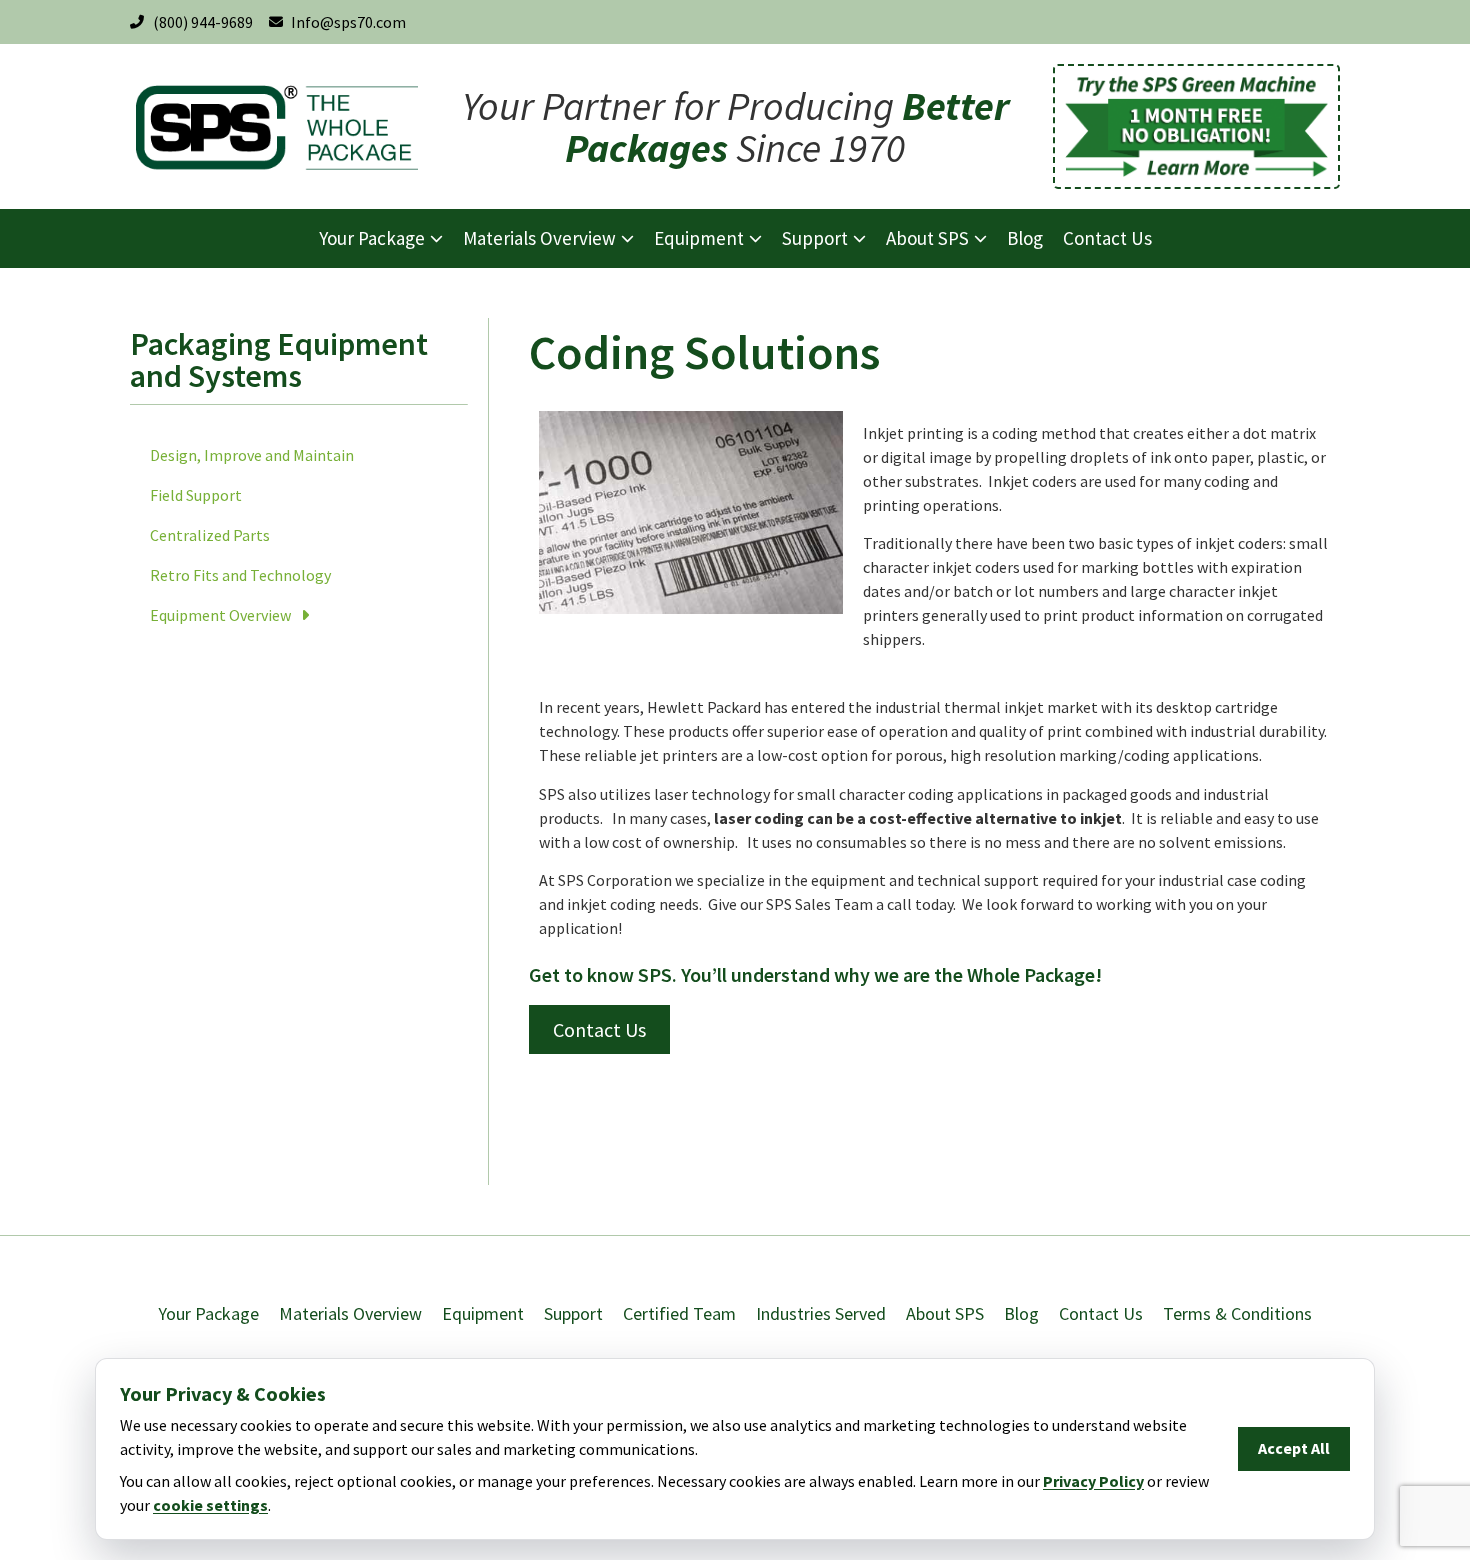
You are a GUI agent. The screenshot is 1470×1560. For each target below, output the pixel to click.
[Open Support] (859, 238)
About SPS (945, 1313)
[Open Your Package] (436, 238)
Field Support (196, 495)
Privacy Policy (1093, 1481)
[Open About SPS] (980, 238)
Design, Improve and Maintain (252, 455)
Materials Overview (350, 1313)
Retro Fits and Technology (240, 575)
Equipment (483, 1313)
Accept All (1294, 1448)
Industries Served (821, 1313)
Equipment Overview (220, 615)
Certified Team (679, 1313)
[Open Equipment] (755, 238)
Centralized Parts (210, 535)
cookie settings (210, 1505)
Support (573, 1313)
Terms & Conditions (1237, 1313)
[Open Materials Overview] (627, 238)
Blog (1021, 1313)
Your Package (208, 1313)
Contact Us (1101, 1313)
